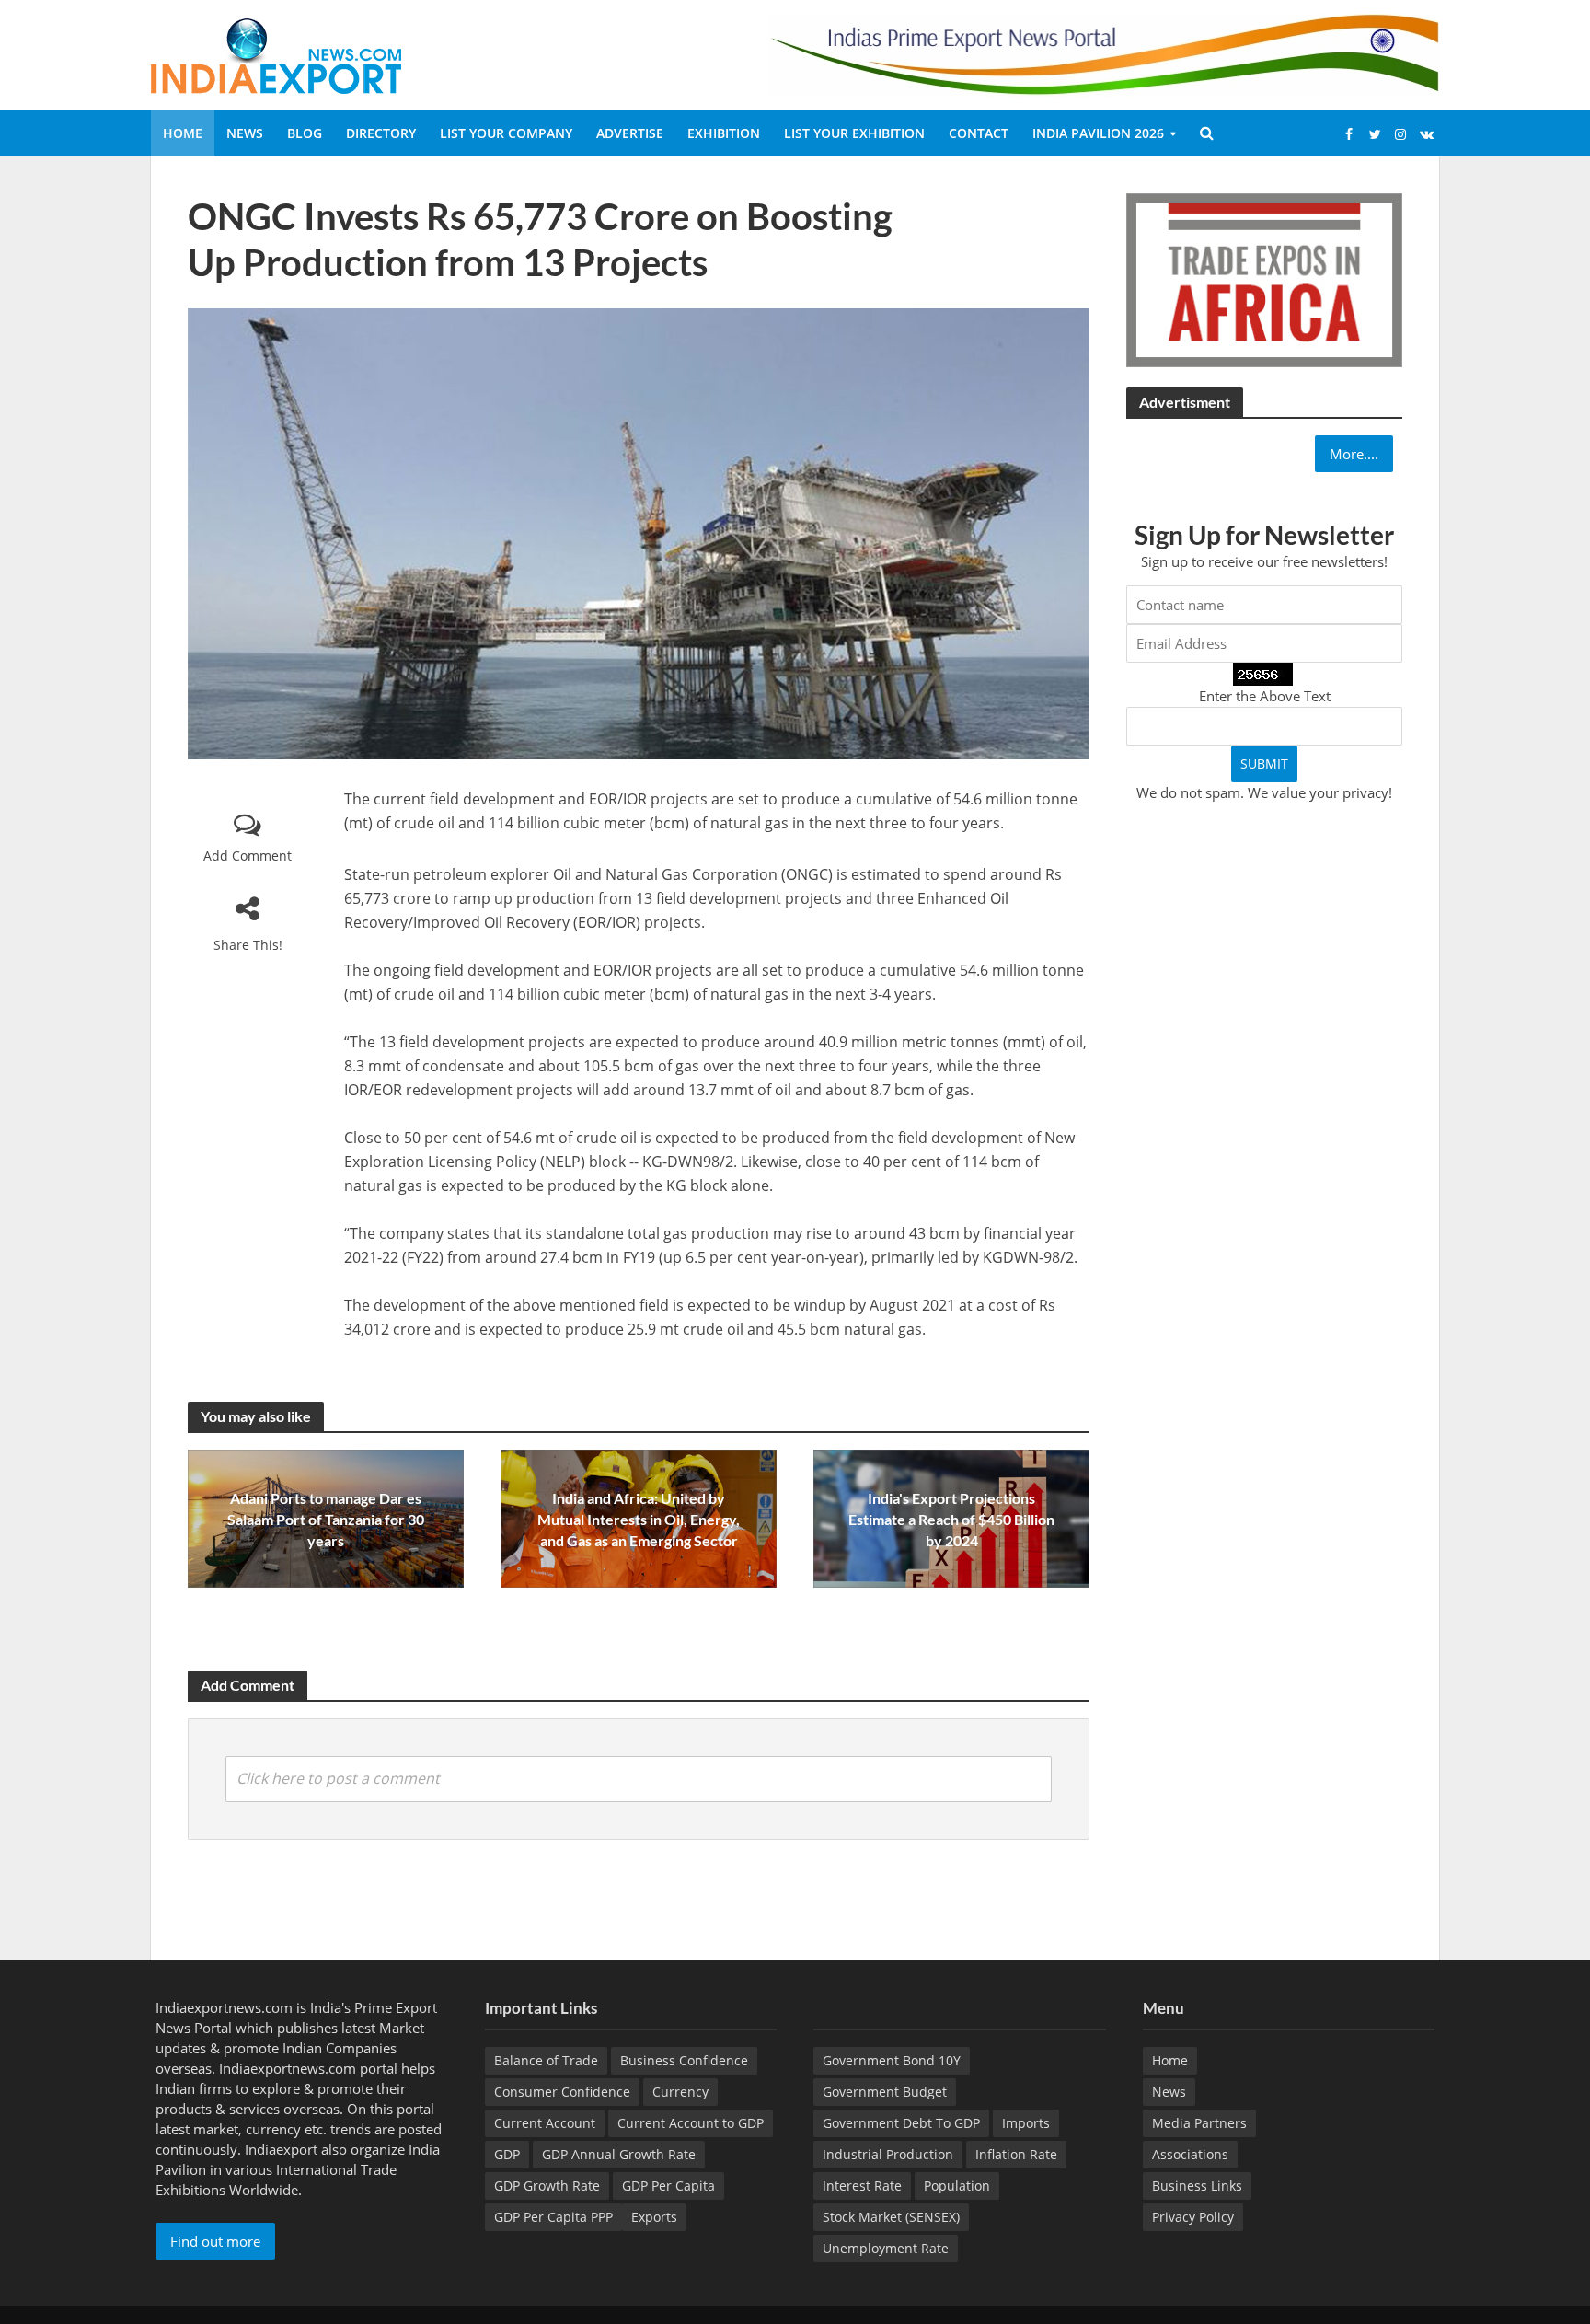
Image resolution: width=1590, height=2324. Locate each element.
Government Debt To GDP (901, 2123)
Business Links (1197, 2185)
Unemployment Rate (886, 2248)
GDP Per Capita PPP (553, 2217)
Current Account (545, 2123)
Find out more (215, 2241)
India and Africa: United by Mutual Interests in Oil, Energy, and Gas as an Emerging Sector (639, 1519)
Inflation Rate (1016, 2154)
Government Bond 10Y (892, 2060)
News (245, 133)
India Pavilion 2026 (1098, 133)
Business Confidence (684, 2060)
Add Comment (248, 856)
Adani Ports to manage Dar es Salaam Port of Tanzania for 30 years (326, 1519)
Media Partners (1199, 2123)
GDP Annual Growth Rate (619, 2154)
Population (957, 2185)
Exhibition (724, 133)
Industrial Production (888, 2154)
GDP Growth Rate (547, 2185)
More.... (1354, 454)
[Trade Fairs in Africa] (1264, 278)
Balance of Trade (546, 2060)
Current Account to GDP (691, 2123)
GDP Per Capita (668, 2185)
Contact (979, 133)
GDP (507, 2154)
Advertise (630, 133)
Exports (654, 2217)
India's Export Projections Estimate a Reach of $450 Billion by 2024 (951, 1519)
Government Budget (885, 2092)
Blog (305, 133)
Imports (1026, 2123)
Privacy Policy (1193, 2217)
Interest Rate (862, 2185)
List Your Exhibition (854, 133)
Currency (680, 2092)
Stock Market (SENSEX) (891, 2217)
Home (183, 133)
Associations (1190, 2154)
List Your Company (506, 133)
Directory (381, 133)
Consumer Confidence (562, 2092)
